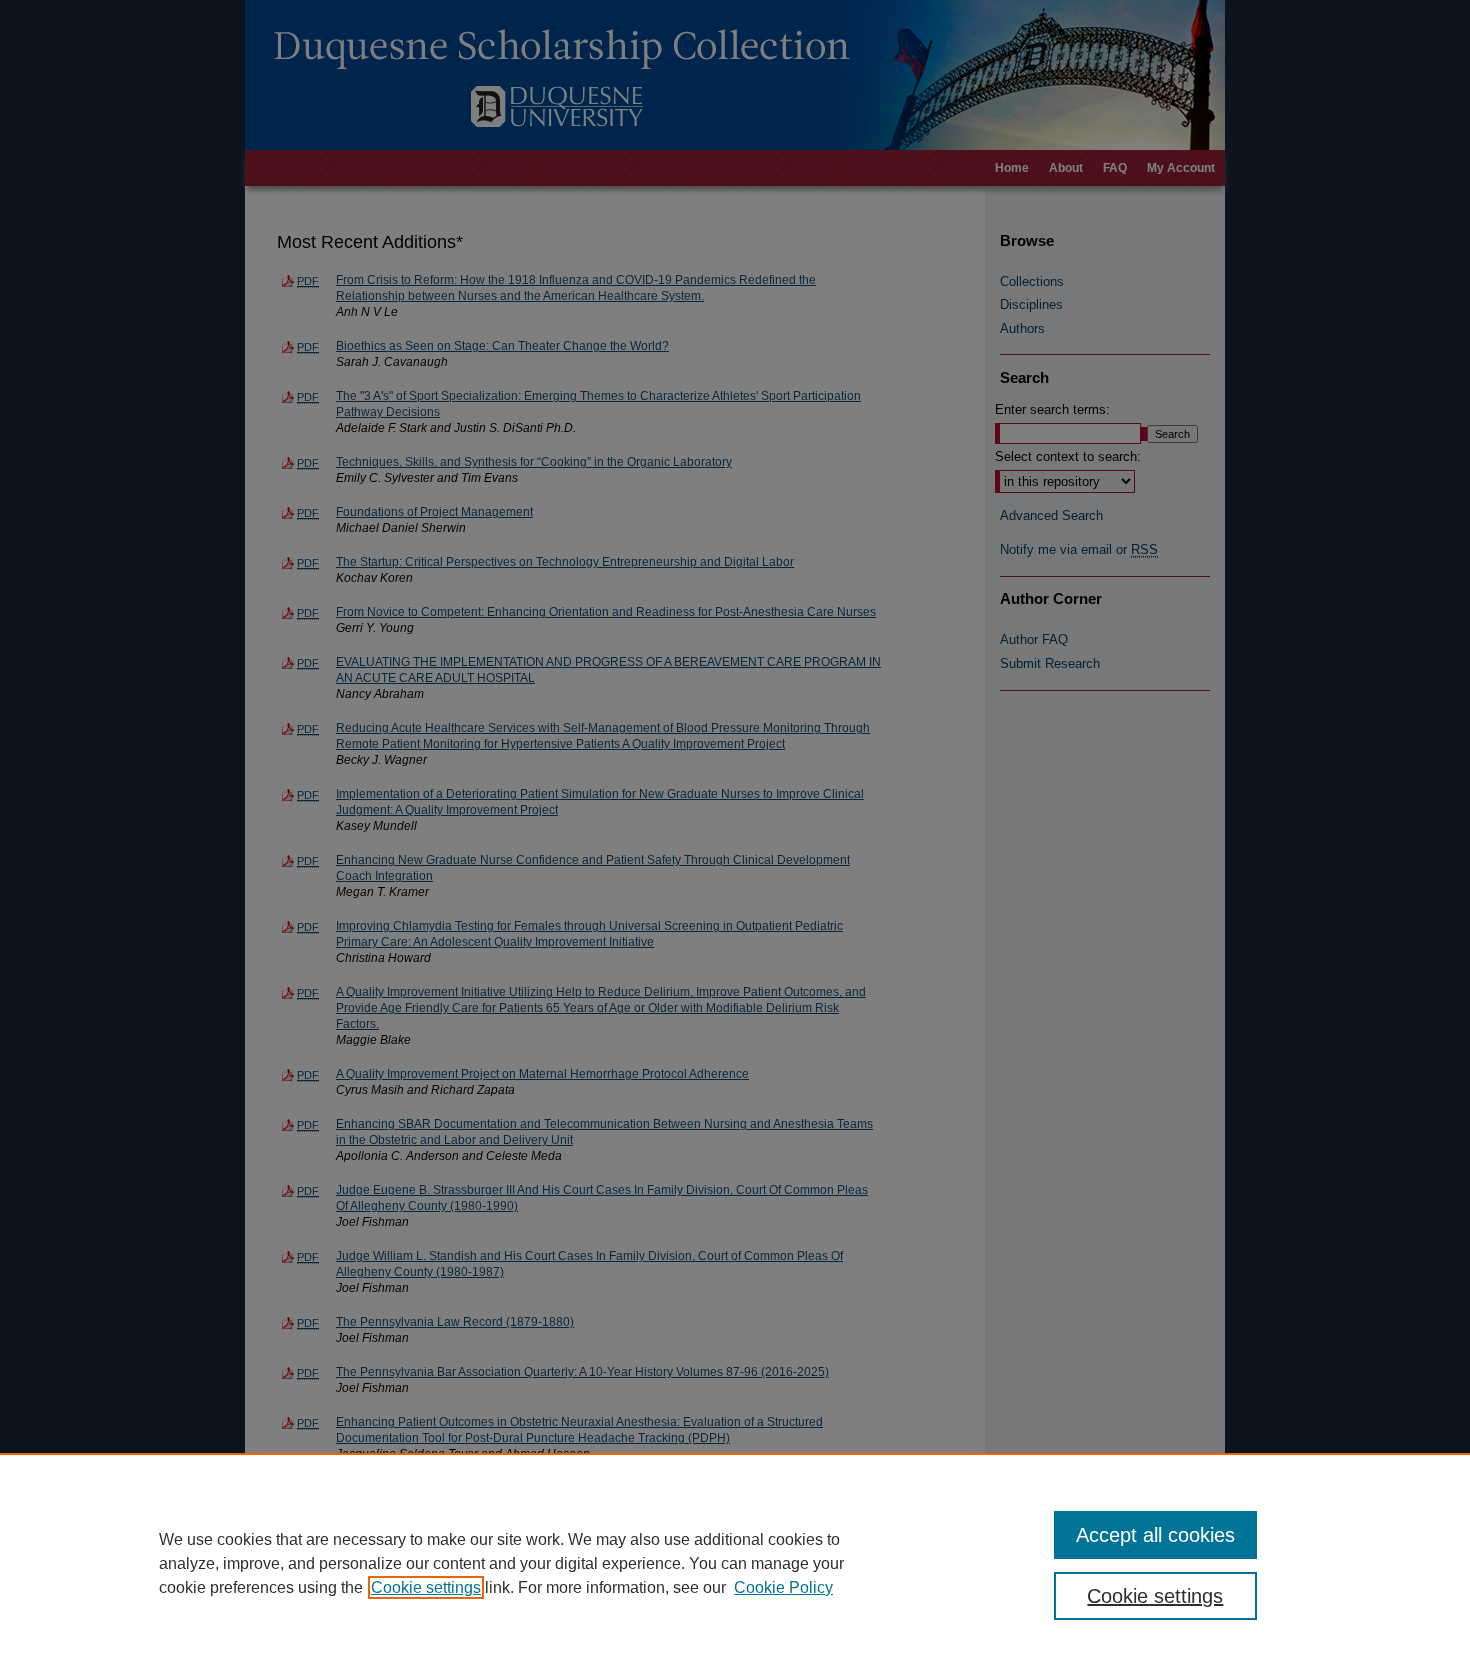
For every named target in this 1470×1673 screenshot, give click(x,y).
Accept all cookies (1155, 1535)
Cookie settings (426, 1587)
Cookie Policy (783, 1587)
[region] (735, 1563)
